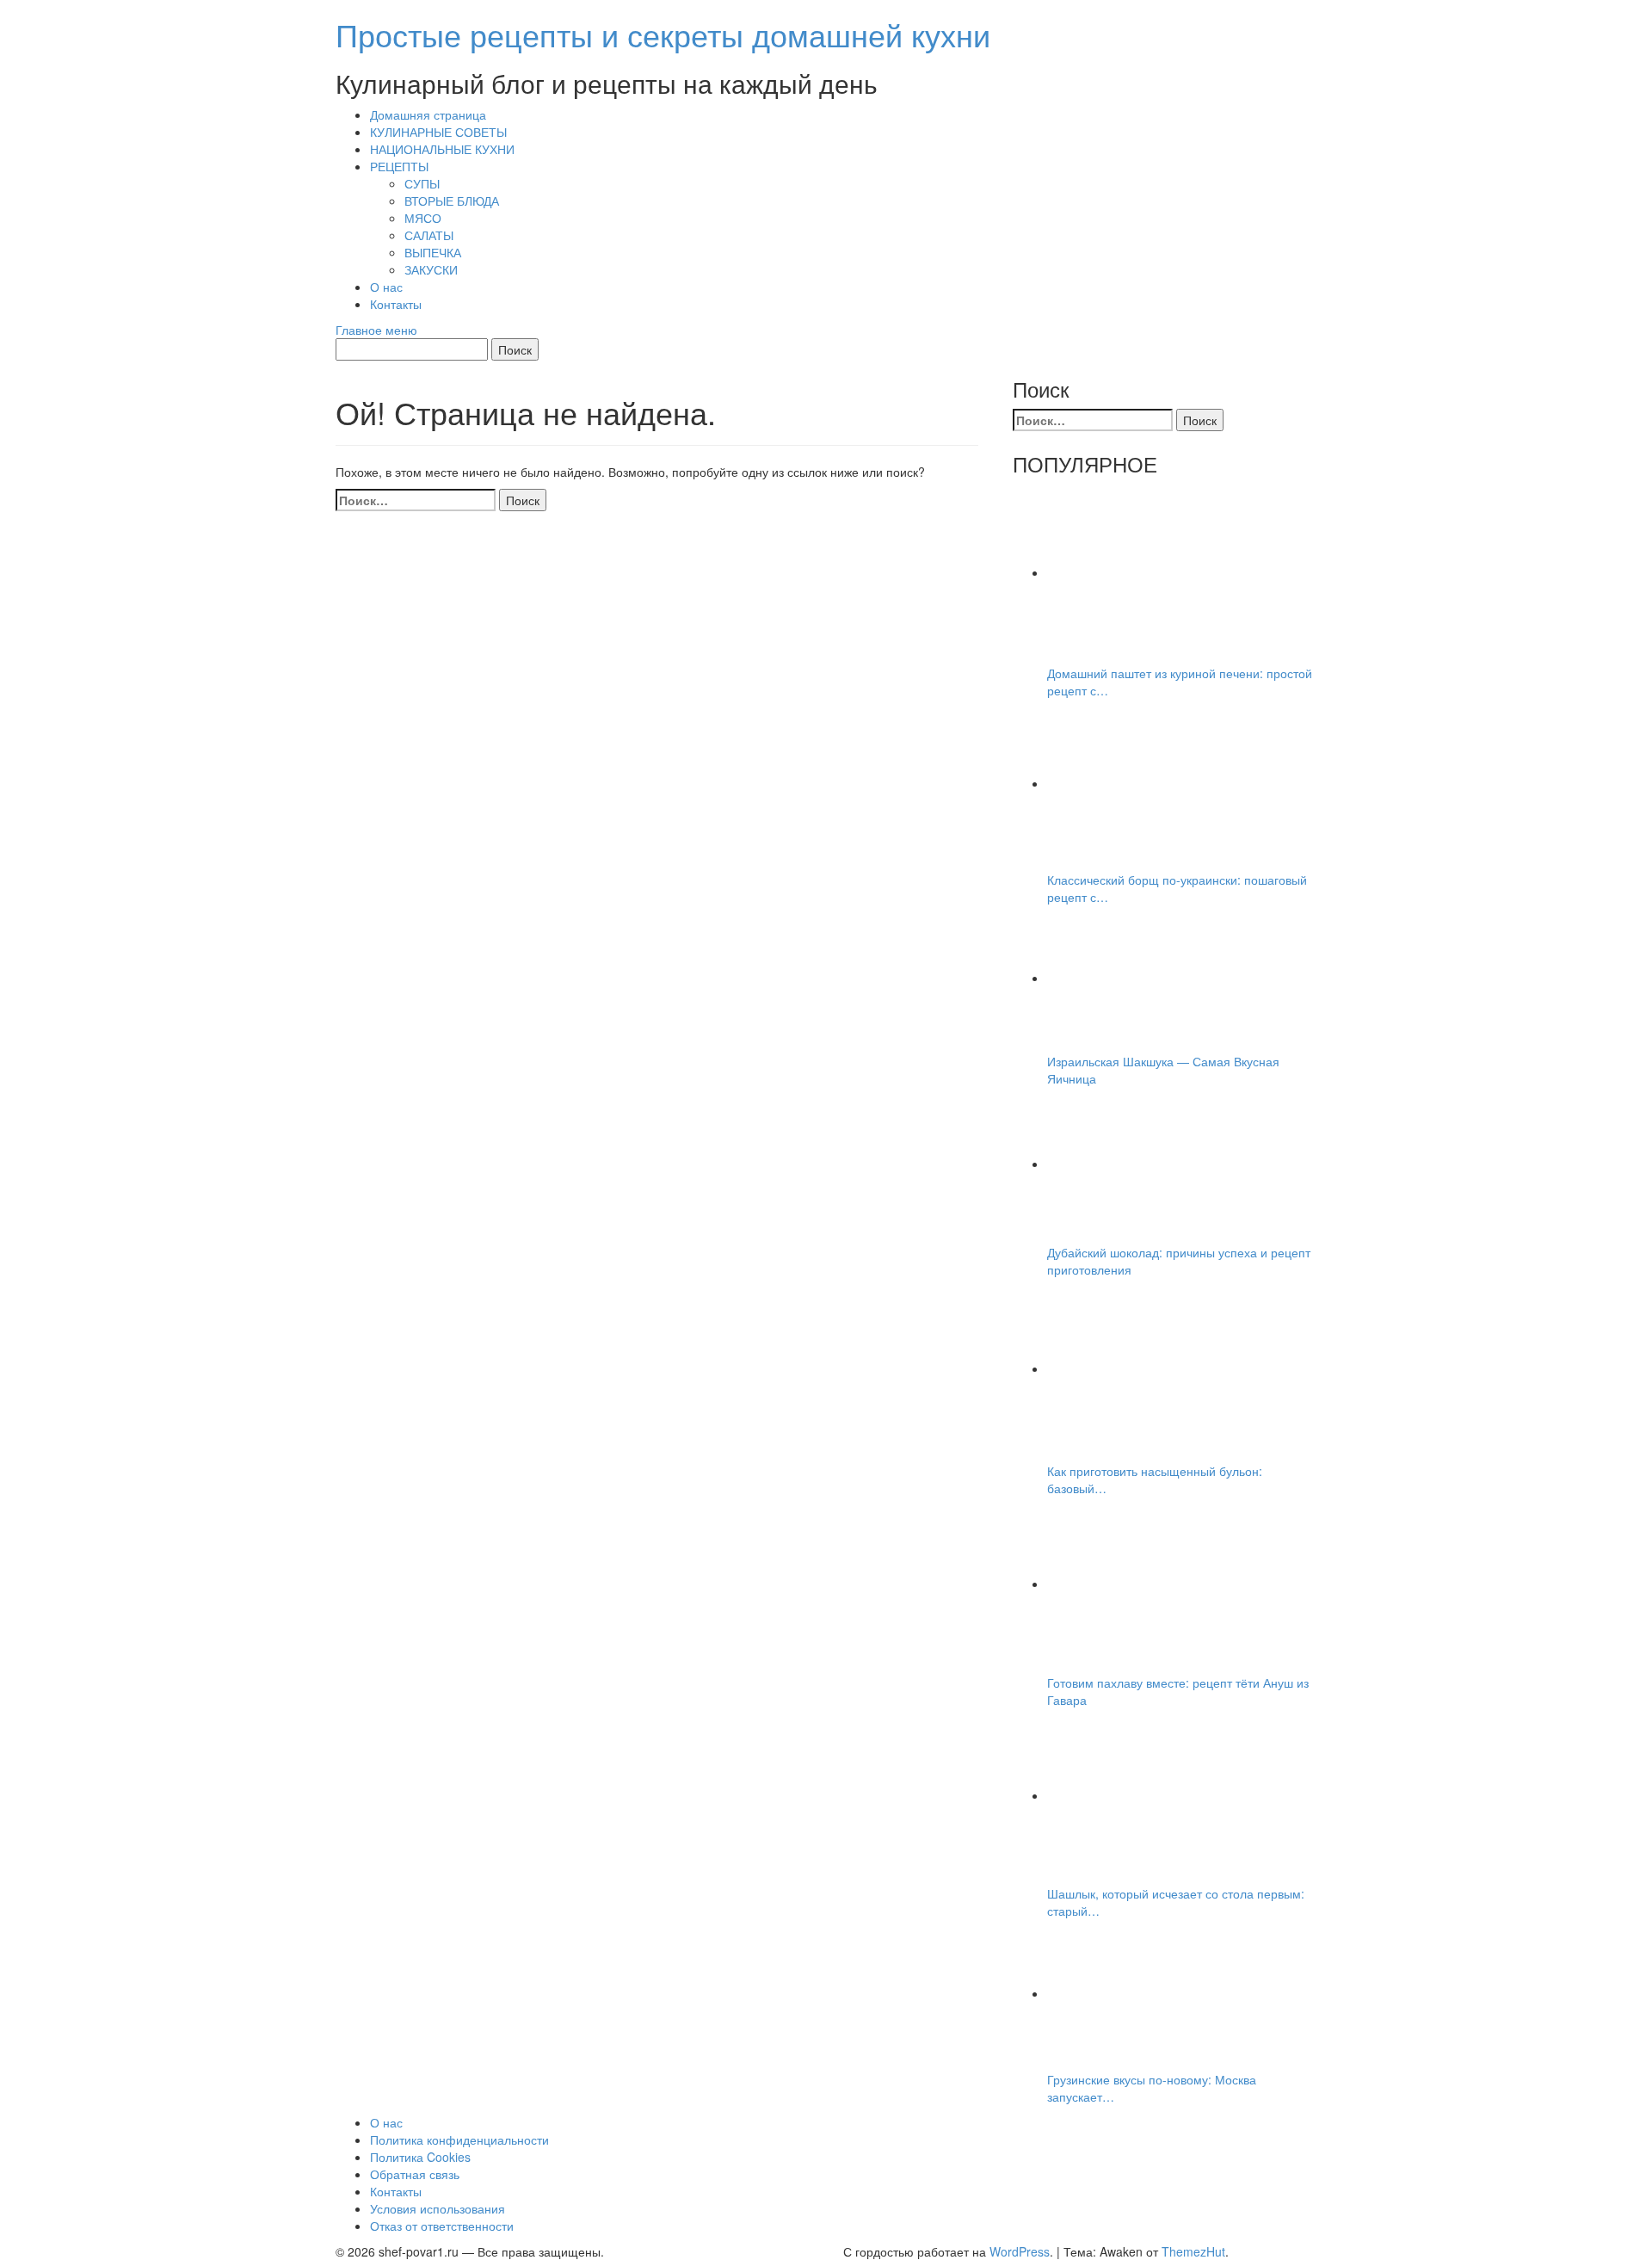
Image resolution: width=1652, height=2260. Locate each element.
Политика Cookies (420, 2157)
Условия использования (438, 2208)
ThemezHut (1193, 2251)
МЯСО (423, 218)
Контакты (396, 304)
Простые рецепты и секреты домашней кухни (663, 34)
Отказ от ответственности (442, 2226)
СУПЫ (422, 183)
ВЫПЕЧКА (433, 252)
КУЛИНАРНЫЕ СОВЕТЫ (438, 132)
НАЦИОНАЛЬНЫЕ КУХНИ (442, 149)
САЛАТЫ (429, 235)
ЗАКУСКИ (431, 269)
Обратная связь (415, 2174)
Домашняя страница (428, 114)
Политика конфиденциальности (459, 2140)
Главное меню (376, 330)
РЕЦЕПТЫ (399, 166)
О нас (386, 287)
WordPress (1020, 2251)
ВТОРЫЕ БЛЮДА (452, 201)
